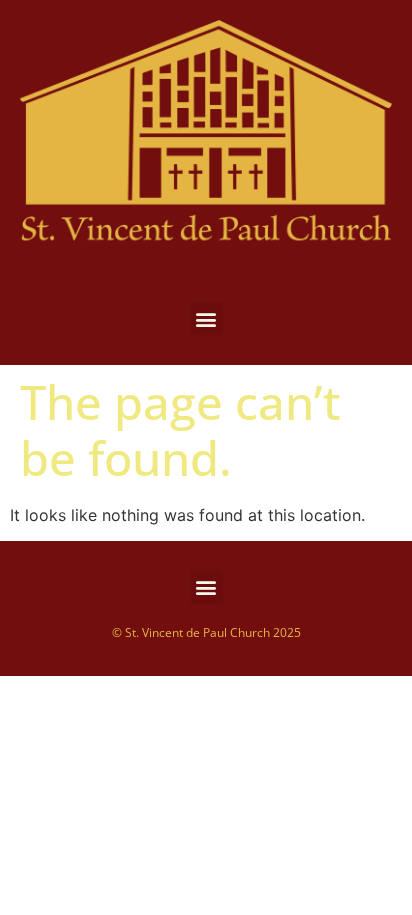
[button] (206, 318)
